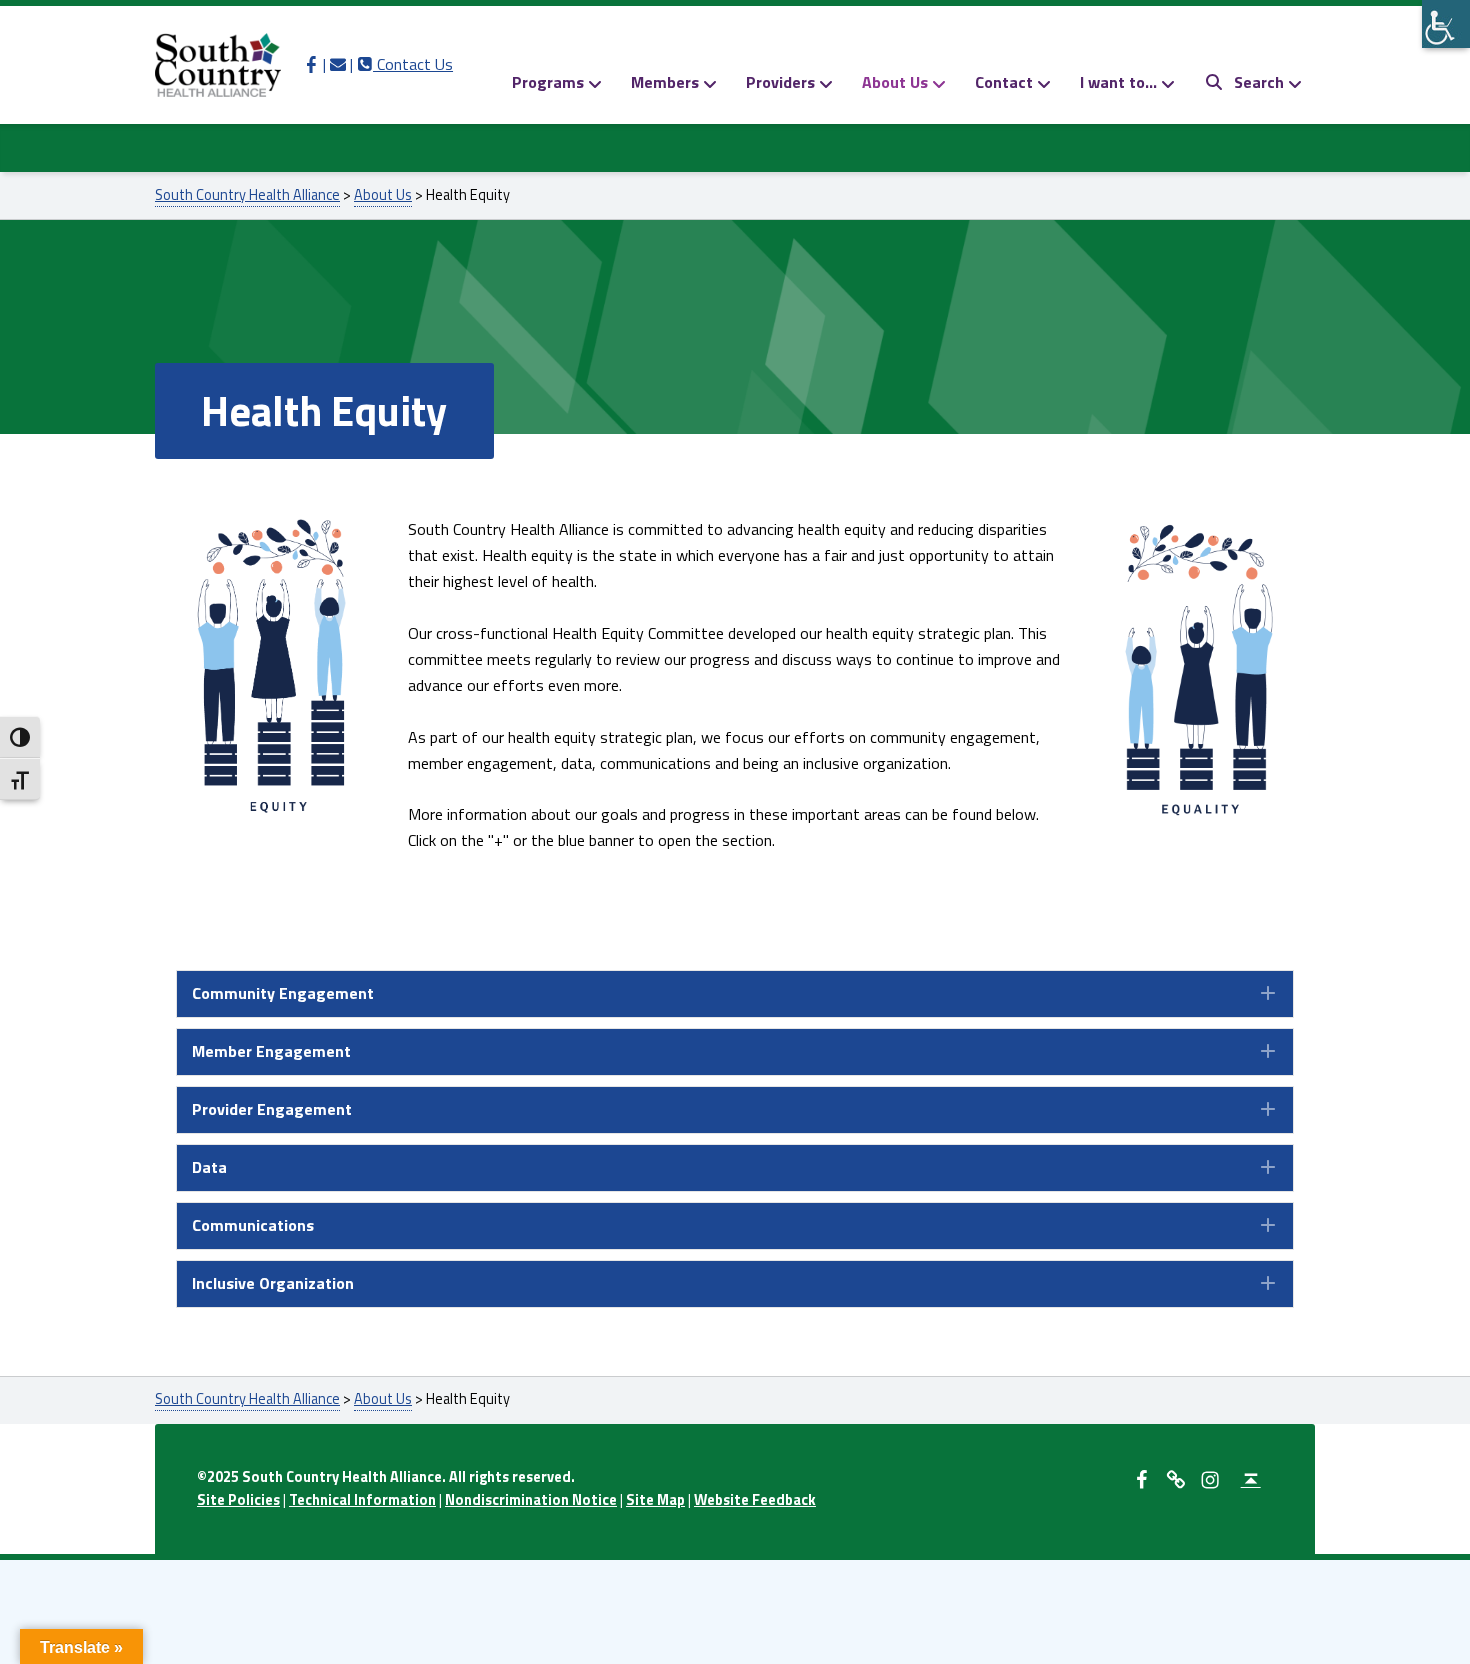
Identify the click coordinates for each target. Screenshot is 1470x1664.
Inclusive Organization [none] (273, 1283)
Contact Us (405, 64)
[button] (735, 994)
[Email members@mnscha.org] (338, 64)
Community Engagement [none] (283, 993)
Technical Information (362, 1500)
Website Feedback (755, 1500)
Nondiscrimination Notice (531, 1500)
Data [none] (209, 1167)
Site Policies (238, 1500)
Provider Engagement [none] (272, 1109)
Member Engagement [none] (271, 1051)
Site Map (655, 1500)
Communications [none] (253, 1225)
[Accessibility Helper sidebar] (1446, 24)
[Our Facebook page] (311, 64)
